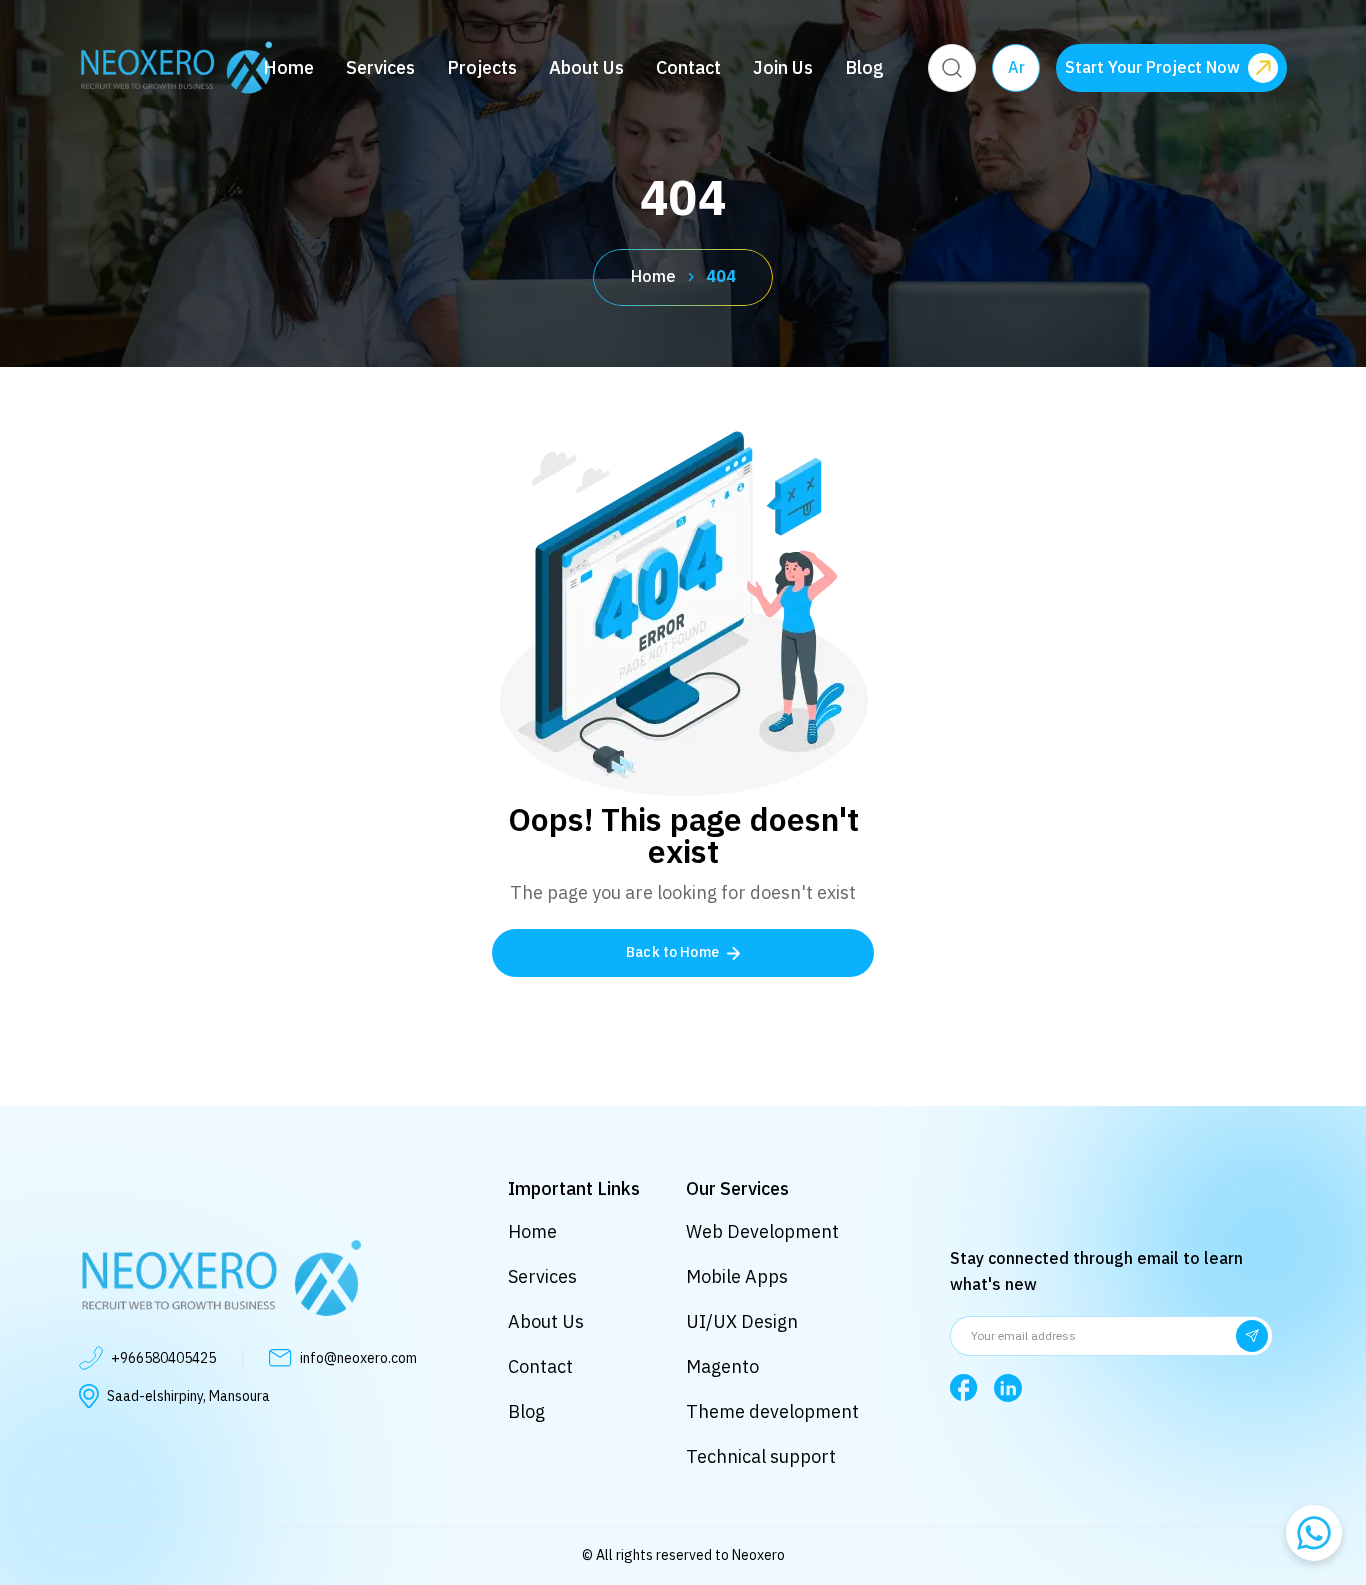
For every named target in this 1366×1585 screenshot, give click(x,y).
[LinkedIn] (1008, 1388)
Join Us (783, 68)
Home (288, 68)
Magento (722, 1366)
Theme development (772, 1411)
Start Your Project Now (1152, 68)
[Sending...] (1252, 1336)
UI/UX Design (742, 1321)
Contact (688, 68)
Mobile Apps (737, 1276)
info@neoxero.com (358, 1358)
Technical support (761, 1456)
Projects (482, 68)
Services (380, 68)
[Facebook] (964, 1388)
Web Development (762, 1231)
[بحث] (952, 68)
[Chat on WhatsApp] (1314, 1533)
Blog (864, 68)
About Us (586, 68)
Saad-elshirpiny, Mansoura (188, 1396)
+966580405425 (163, 1358)
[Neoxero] (175, 67)
